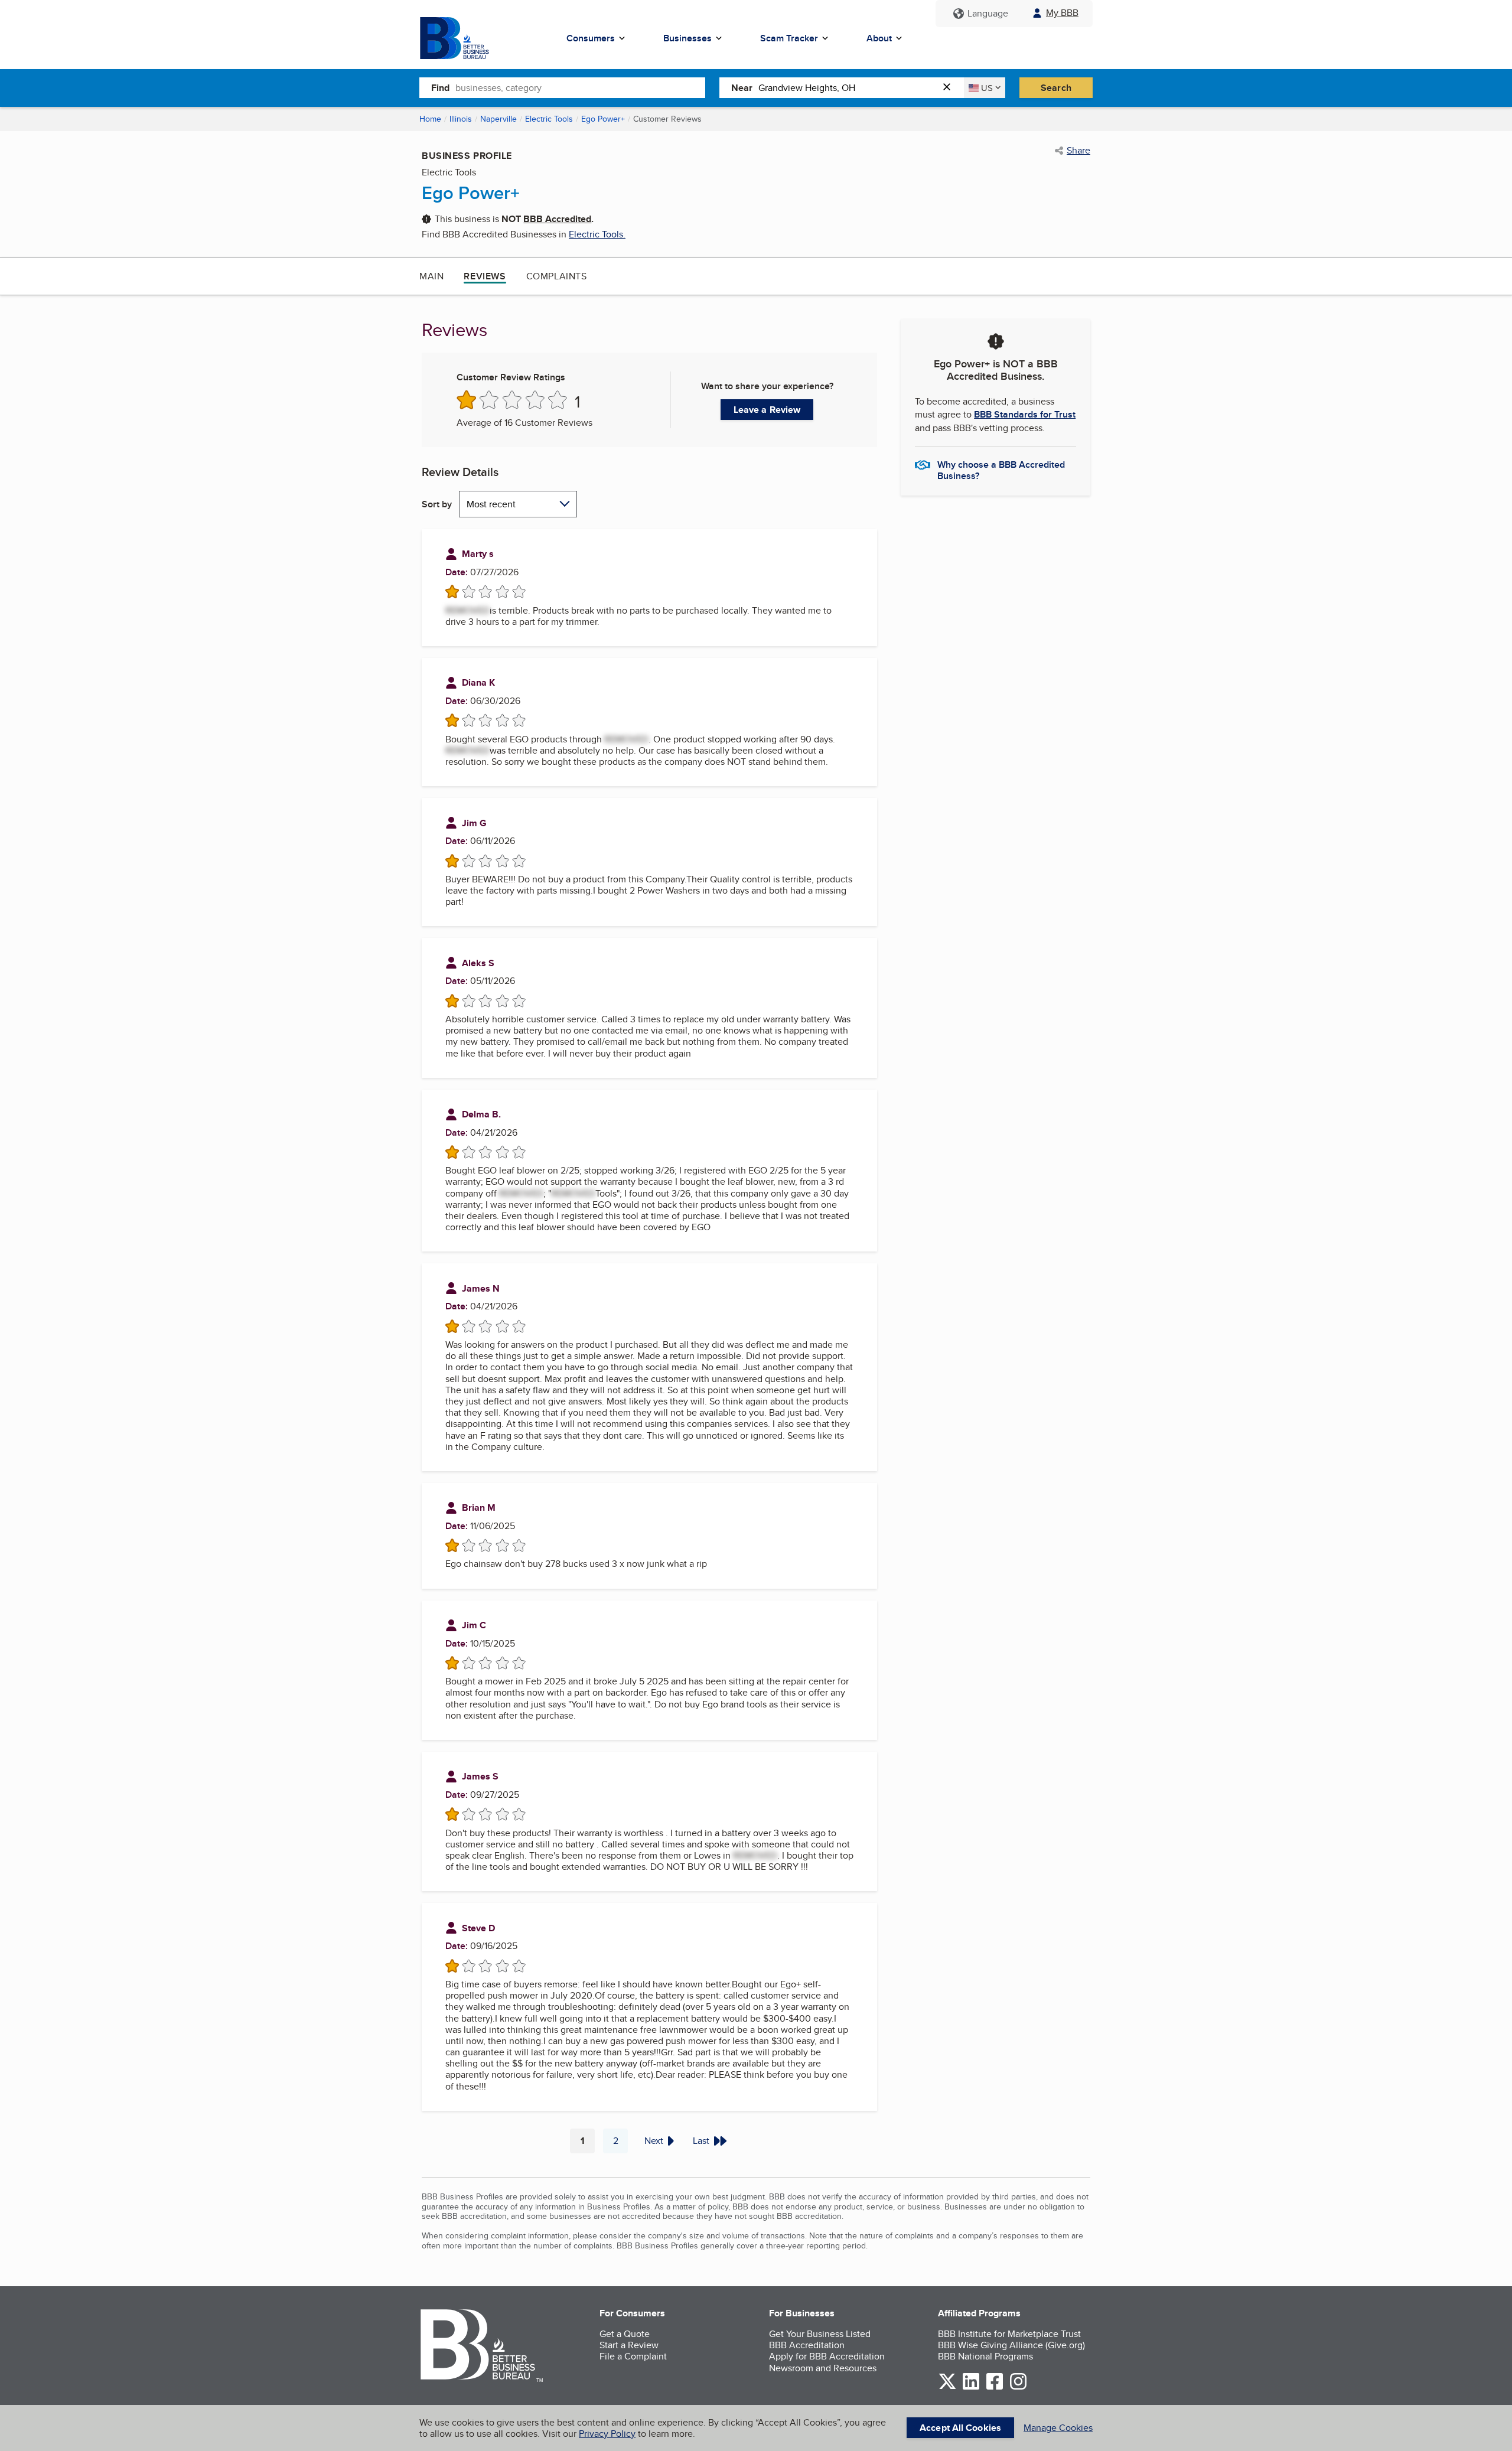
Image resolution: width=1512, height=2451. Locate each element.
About (879, 38)
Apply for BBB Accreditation (827, 2356)
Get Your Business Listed (820, 2334)
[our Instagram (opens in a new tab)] (1018, 2388)
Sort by (437, 504)
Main (431, 276)
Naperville (498, 119)
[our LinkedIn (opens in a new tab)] (971, 2388)
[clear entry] (950, 88)
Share (1078, 151)
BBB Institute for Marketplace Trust (1009, 2334)
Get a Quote (625, 2334)
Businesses (687, 38)
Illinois (461, 119)
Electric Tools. (597, 234)
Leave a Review (767, 410)
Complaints (557, 276)
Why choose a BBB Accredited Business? (1001, 470)
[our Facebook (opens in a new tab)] (995, 2388)
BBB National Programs (985, 2356)
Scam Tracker (789, 38)
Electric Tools (549, 119)
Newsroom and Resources (823, 2368)
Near (742, 88)
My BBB (1062, 13)
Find (440, 88)
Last (701, 2141)
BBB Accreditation (807, 2345)
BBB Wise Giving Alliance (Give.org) (1011, 2345)
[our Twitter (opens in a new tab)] (947, 2388)
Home (430, 119)
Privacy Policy (607, 2434)
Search (1056, 88)
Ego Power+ (603, 119)
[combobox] (580, 87)
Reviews (485, 276)
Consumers (591, 38)
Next (654, 2141)
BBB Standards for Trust (1025, 414)
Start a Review (629, 2345)
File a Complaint (633, 2356)
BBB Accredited (557, 219)
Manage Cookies (1058, 2428)
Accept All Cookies (960, 2428)
